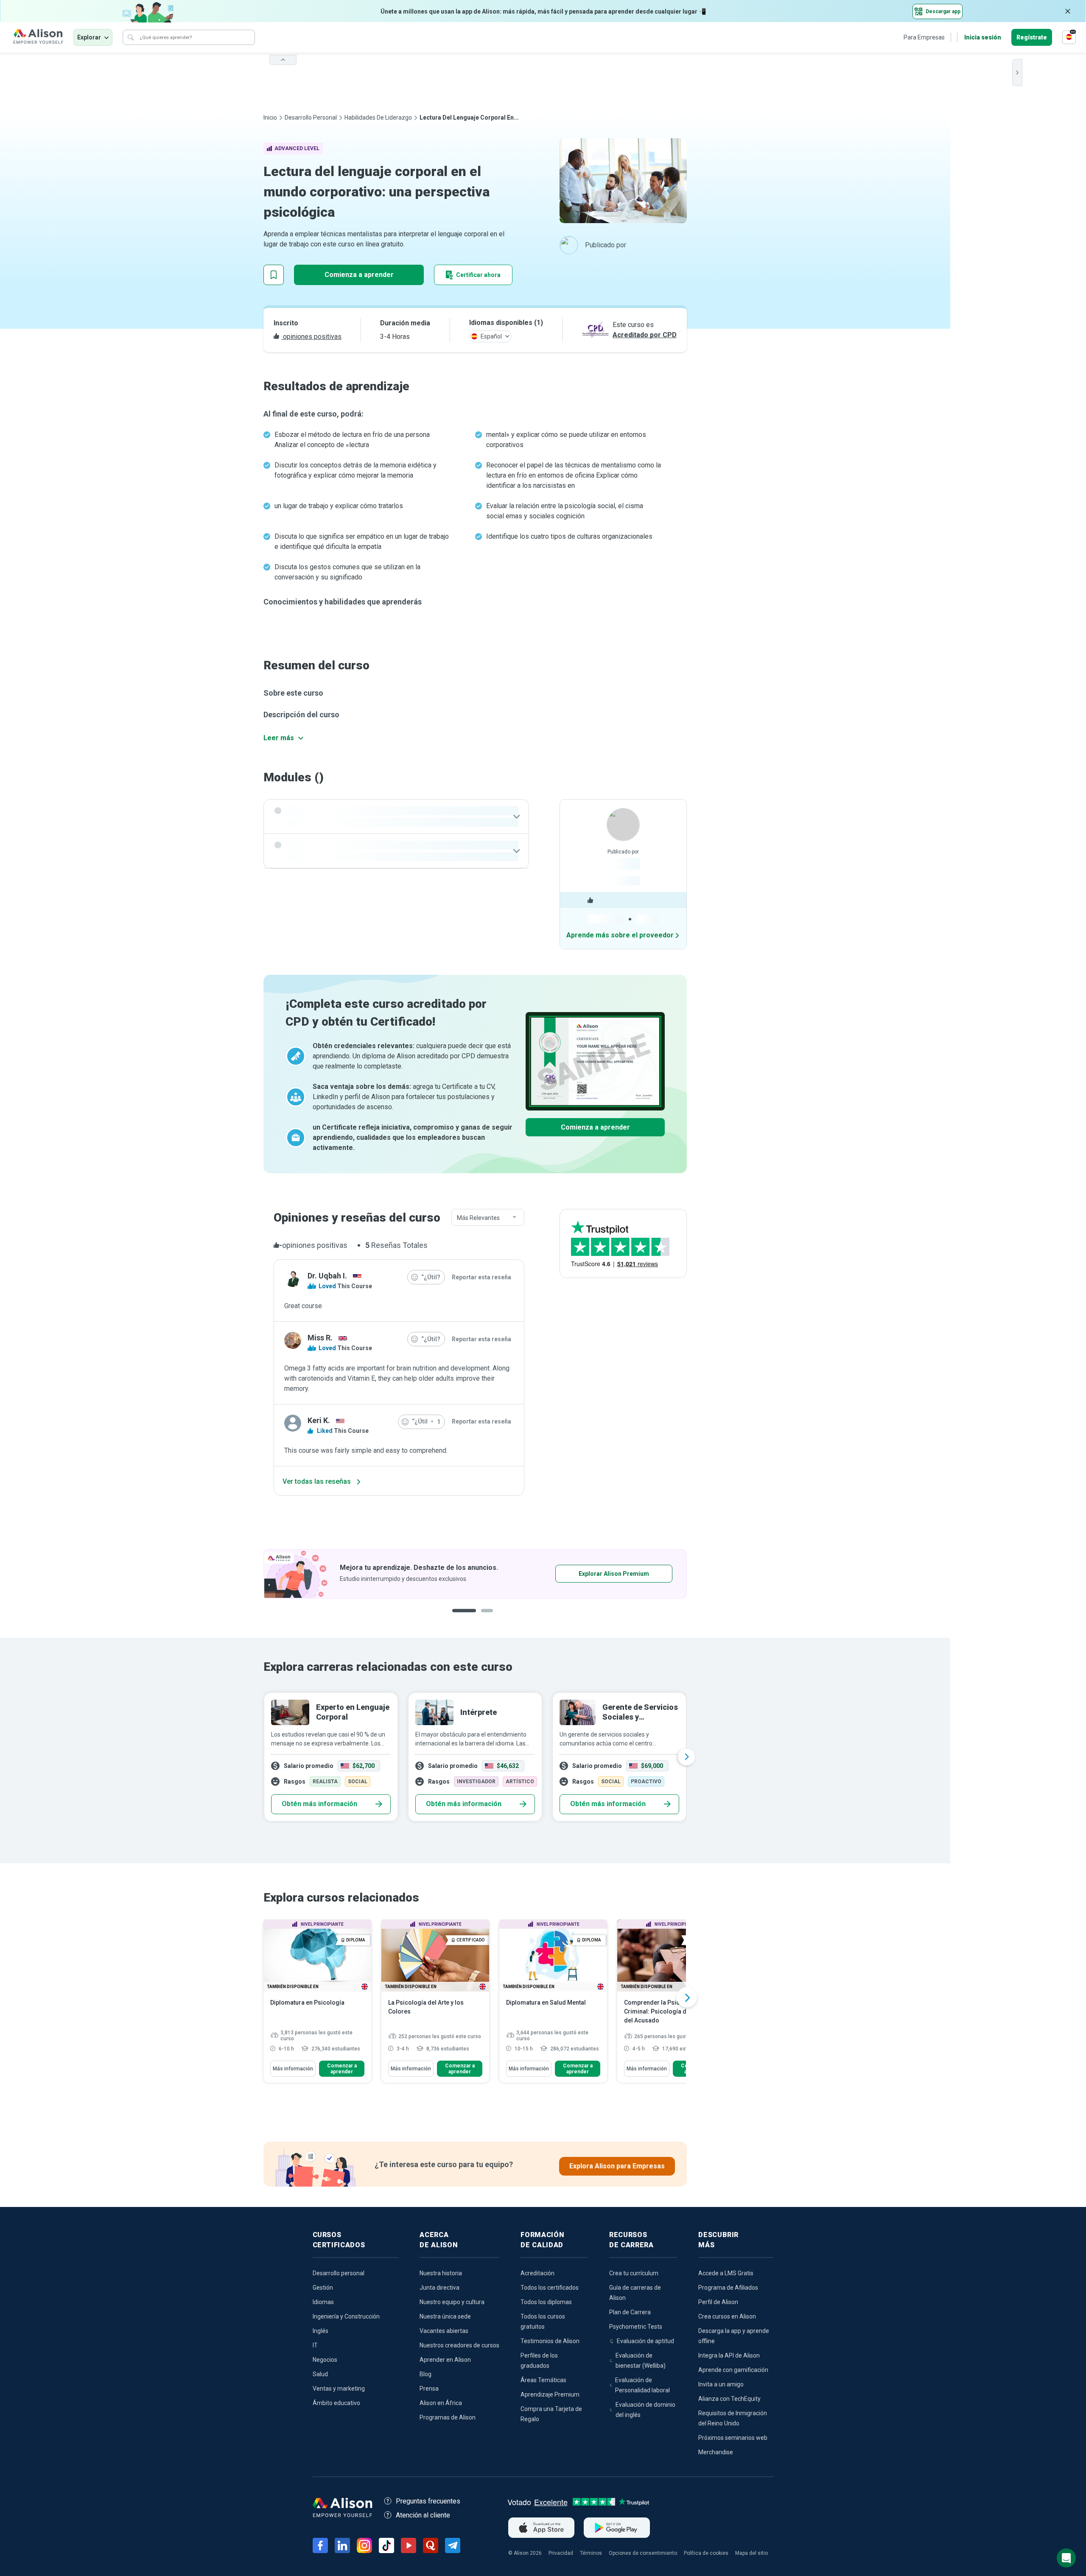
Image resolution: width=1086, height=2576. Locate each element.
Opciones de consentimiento (643, 2553)
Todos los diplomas (546, 2302)
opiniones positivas (311, 337)
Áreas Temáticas (543, 2380)
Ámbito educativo (336, 2403)
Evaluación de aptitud (645, 2341)
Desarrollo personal (311, 117)
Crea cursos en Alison (727, 2316)
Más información (293, 2069)
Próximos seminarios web (733, 2438)
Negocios (325, 2360)
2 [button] (481, 1617)
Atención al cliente (423, 2515)
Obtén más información (319, 1804)
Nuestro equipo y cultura (452, 2302)
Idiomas (323, 2302)
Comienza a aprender (359, 275)
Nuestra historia (441, 2273)
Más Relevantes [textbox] (478, 1218)
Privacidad (561, 2553)
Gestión (323, 2288)
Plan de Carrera (630, 2312)
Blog (425, 2374)
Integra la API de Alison (729, 2355)
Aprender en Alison (445, 2360)
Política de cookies (706, 2553)
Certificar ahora (478, 275)
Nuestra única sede (445, 2316)
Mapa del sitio (752, 2553)
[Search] (131, 37)
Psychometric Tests (636, 2327)
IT (315, 2345)
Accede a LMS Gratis (726, 2273)
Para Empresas (924, 37)
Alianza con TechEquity (729, 2399)
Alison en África (441, 2403)
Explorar (89, 37)
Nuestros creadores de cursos (459, 2345)
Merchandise (716, 2452)
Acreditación (537, 2273)
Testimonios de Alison (550, 2341)
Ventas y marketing (339, 2389)
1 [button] (461, 1617)
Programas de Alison (448, 2417)
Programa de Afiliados (728, 2288)
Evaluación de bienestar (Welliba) (641, 2361)
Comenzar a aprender (342, 2069)
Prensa (429, 2389)
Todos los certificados (550, 2288)
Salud (320, 2374)
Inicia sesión (983, 37)
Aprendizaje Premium (550, 2394)
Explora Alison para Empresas (617, 2166)
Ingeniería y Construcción (346, 2316)
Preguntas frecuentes (428, 2501)
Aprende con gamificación (733, 2370)
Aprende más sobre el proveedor (620, 935)
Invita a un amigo (721, 2384)
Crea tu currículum (634, 2273)
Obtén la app (587, 1574)
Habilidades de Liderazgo (378, 117)
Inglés (320, 2331)
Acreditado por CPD (645, 335)
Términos (591, 2553)
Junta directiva (439, 2288)
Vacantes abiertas (444, 2331)
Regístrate (1032, 37)
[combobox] (488, 1218)
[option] (475, 1574)
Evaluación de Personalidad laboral (642, 2385)
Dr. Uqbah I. (327, 1276)
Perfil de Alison (718, 2302)
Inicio (270, 117)
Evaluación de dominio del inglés (645, 2410)
